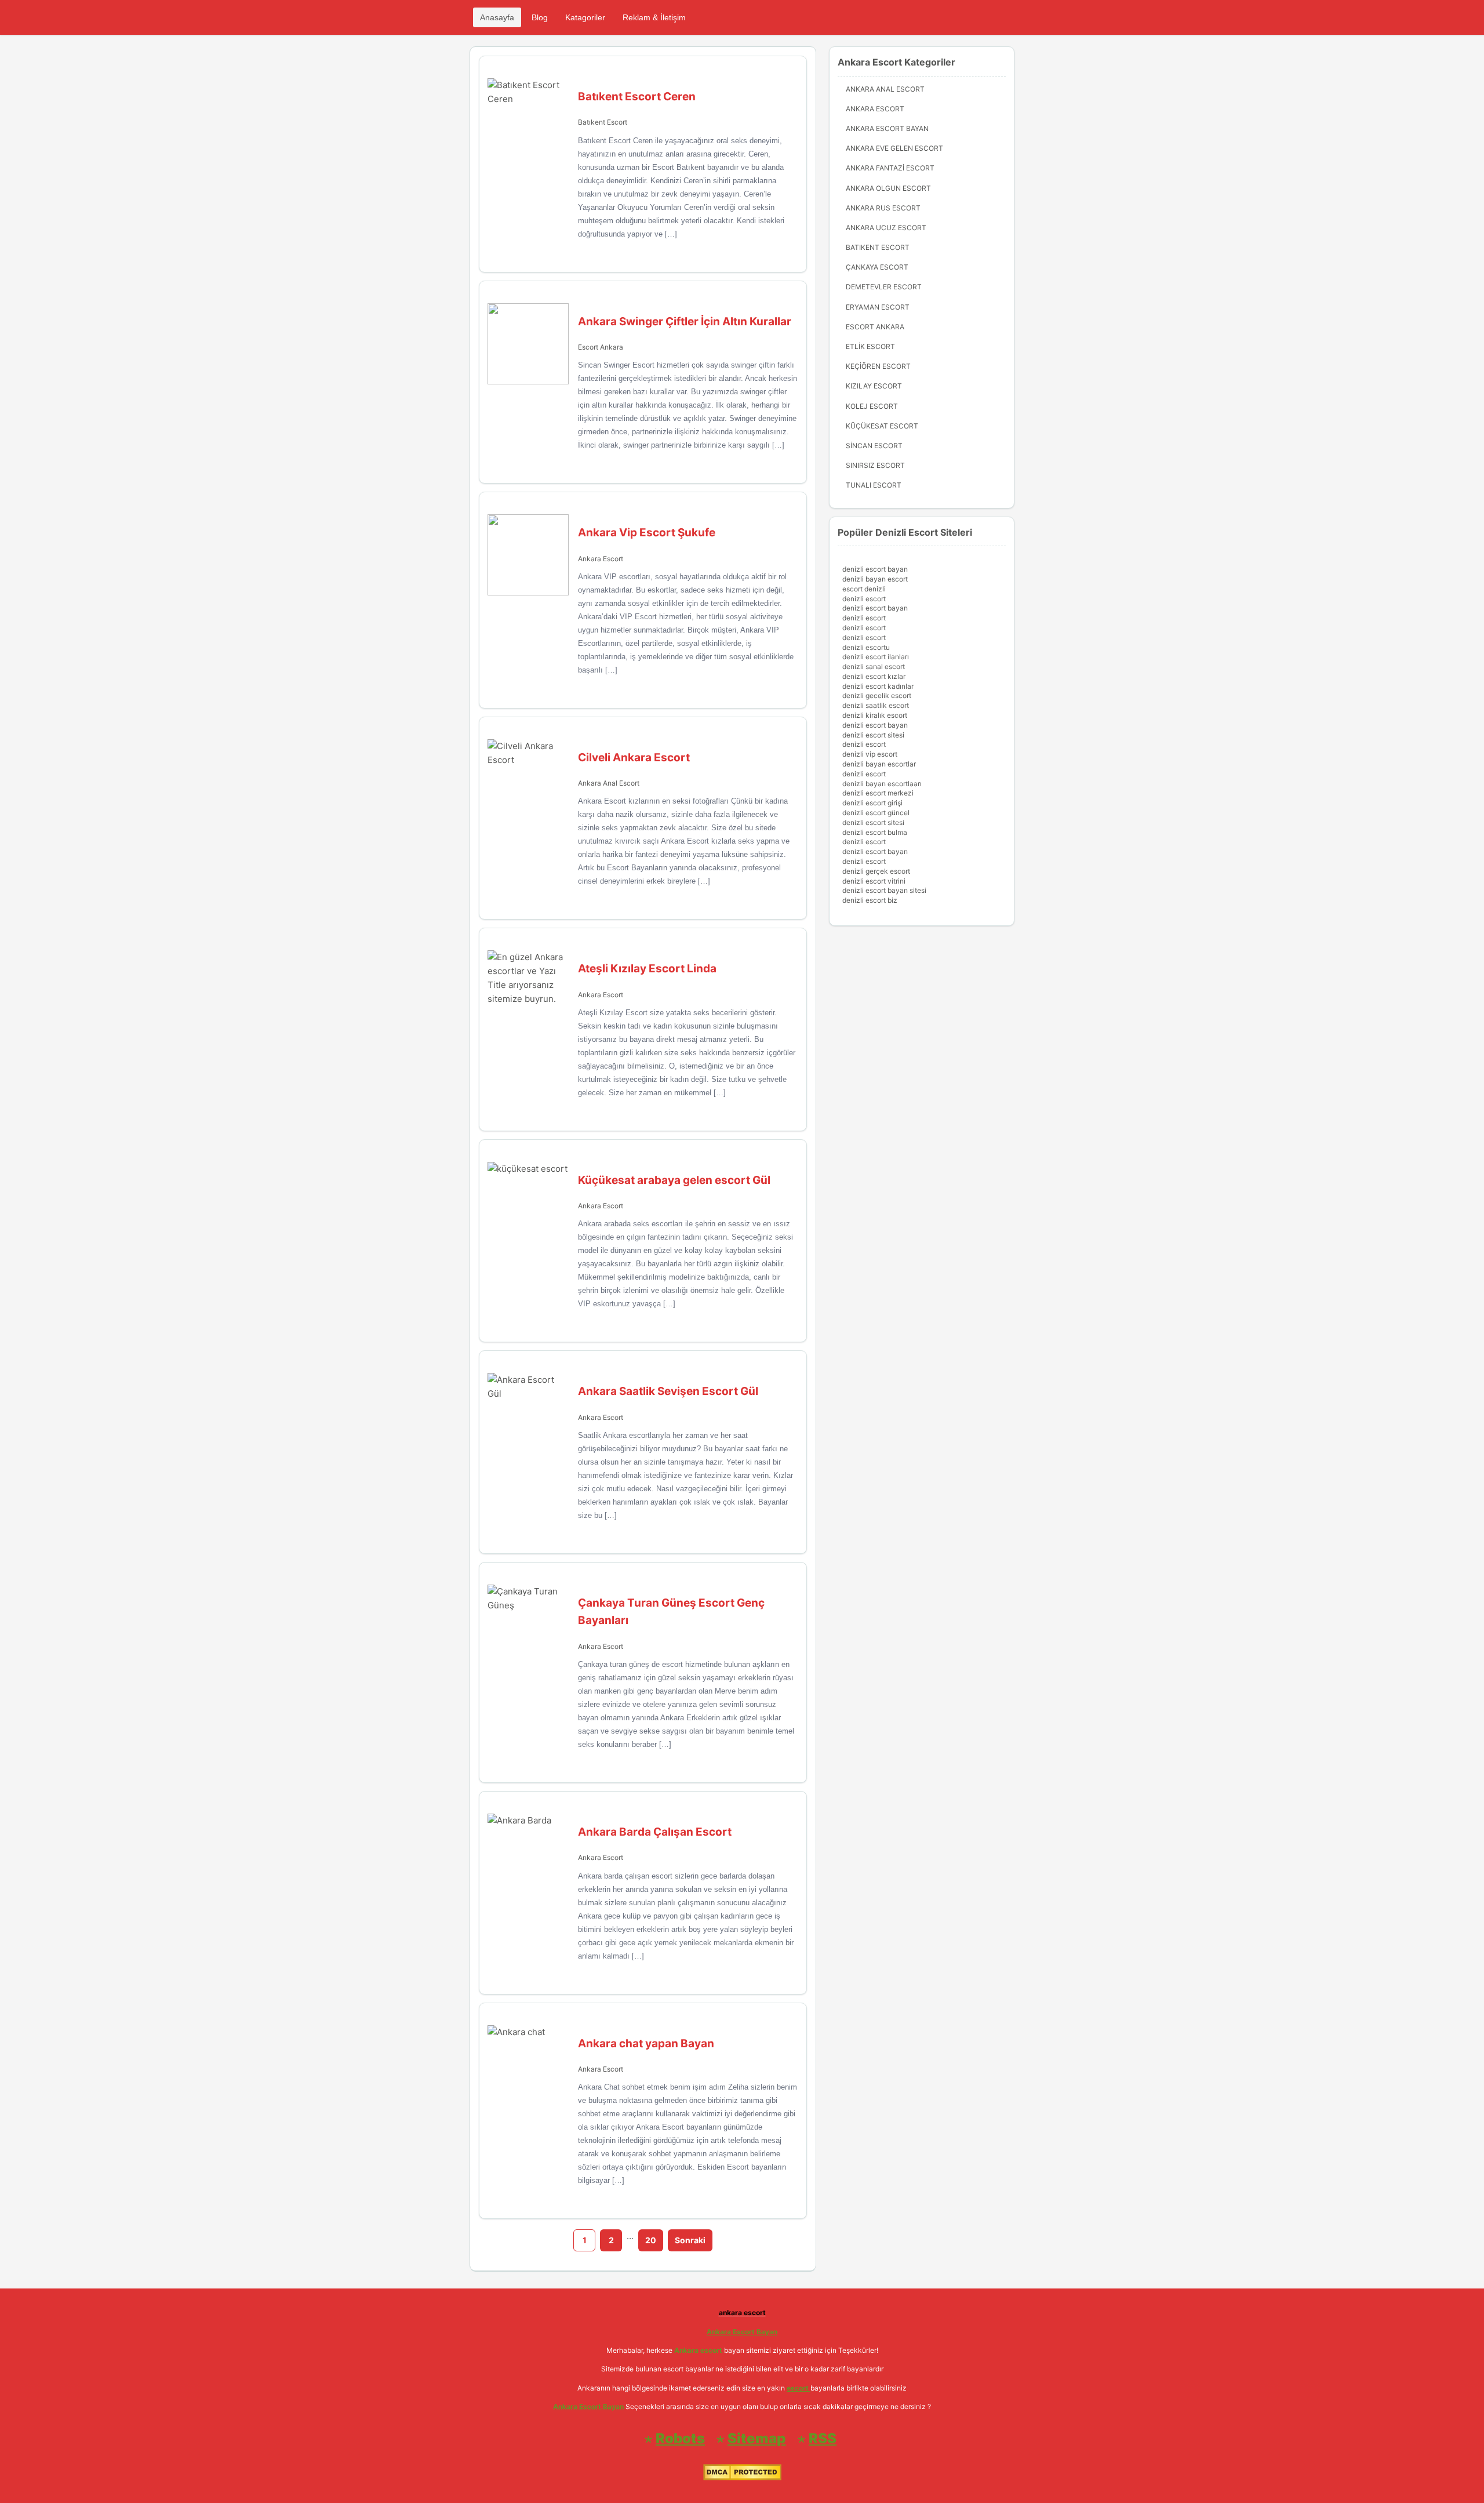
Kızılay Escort (874, 386)
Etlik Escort (870, 346)
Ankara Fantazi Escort (890, 168)
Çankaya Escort (877, 267)
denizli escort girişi (872, 803)
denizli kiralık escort (875, 715)
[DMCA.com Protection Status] (742, 2478)
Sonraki (690, 2240)
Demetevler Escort (884, 287)
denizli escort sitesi (873, 735)
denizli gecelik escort (877, 695)
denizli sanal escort (874, 666)
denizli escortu (866, 647)
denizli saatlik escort (876, 705)
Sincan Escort (874, 446)
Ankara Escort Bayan (887, 128)
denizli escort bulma (875, 832)
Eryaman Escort (878, 307)
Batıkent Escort (603, 122)
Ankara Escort (601, 559)
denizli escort (864, 599)
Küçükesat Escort (882, 426)
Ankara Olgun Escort (888, 188)
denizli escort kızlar (874, 676)
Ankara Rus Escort (883, 208)
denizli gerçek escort (876, 871)
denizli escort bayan (875, 569)
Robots (680, 2438)
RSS (823, 2438)
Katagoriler (585, 17)
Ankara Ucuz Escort (886, 228)
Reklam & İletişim (654, 17)
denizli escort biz (870, 900)
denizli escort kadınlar (878, 686)
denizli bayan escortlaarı (882, 784)
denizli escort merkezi (878, 793)
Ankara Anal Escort (609, 783)
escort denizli (864, 589)
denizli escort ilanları (876, 657)
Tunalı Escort (874, 485)
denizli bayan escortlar (879, 764)
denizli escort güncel (876, 813)
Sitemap (757, 2438)
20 (651, 2240)
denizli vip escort (870, 754)
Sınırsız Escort (875, 465)
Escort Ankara (601, 347)
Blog (540, 17)
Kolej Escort (872, 406)
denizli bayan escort (875, 579)
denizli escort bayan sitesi (884, 890)
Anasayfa (497, 17)
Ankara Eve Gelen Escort (894, 148)
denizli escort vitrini (874, 881)
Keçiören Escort (878, 366)
